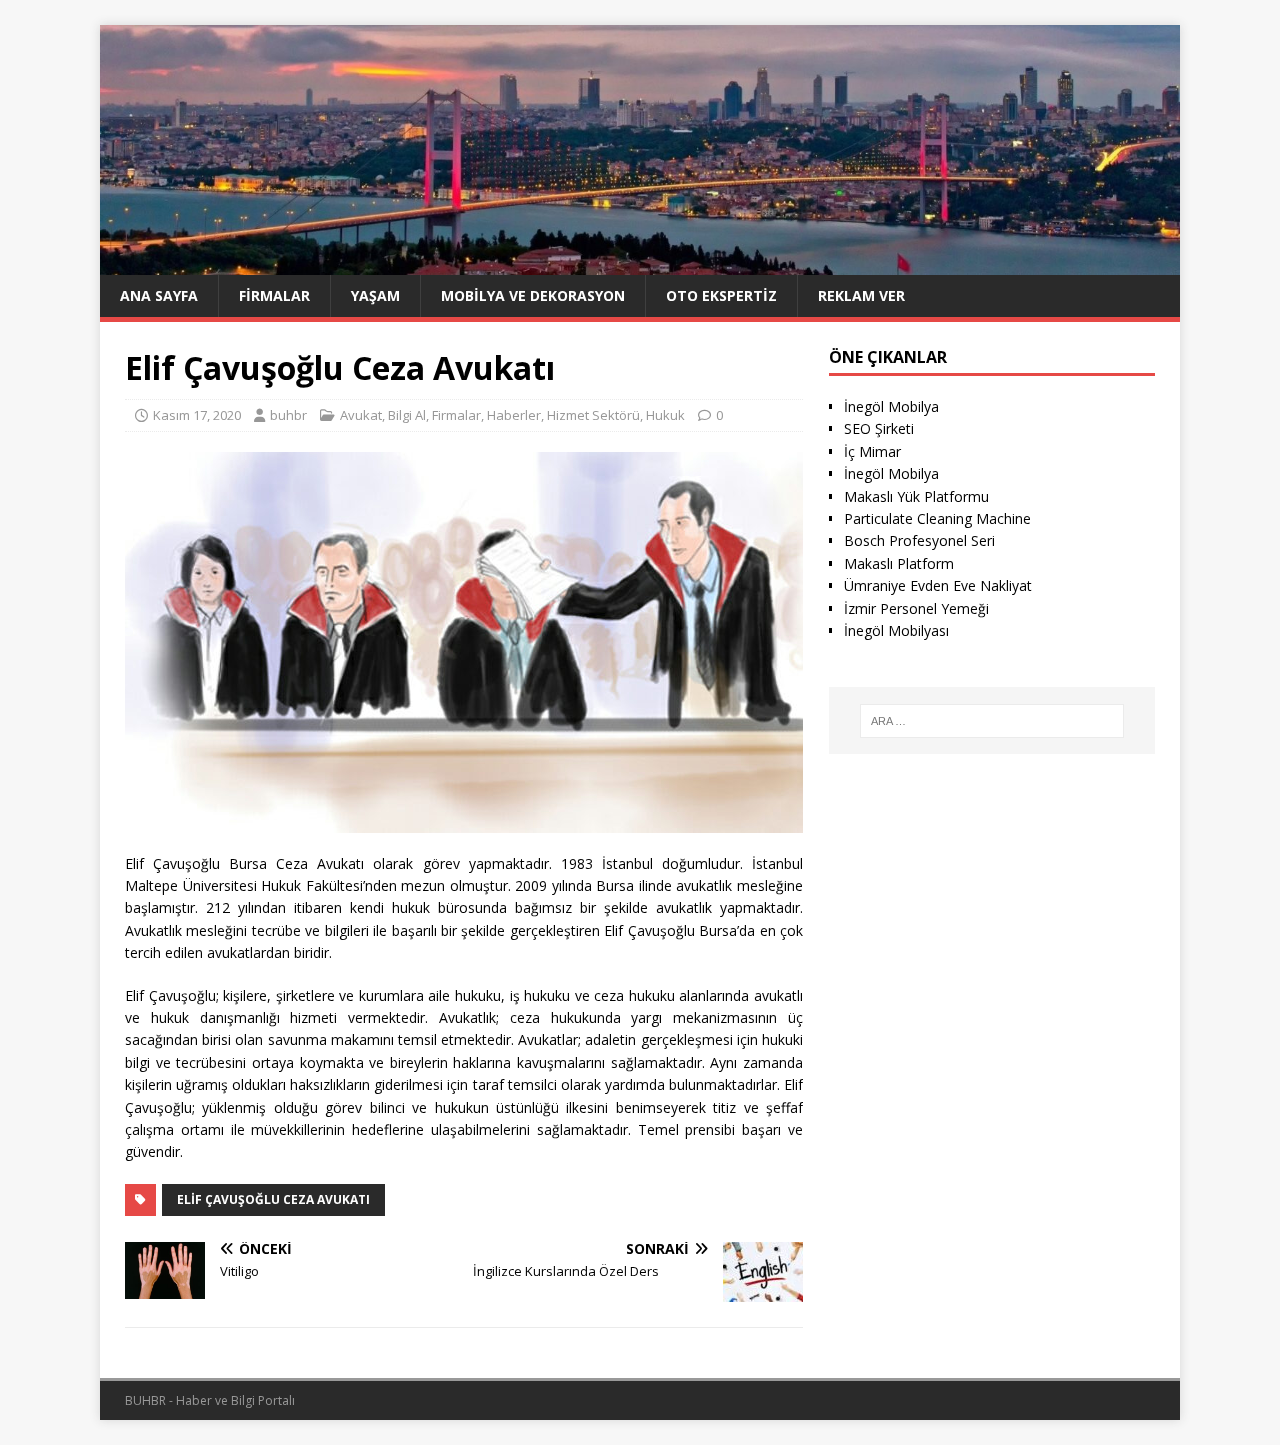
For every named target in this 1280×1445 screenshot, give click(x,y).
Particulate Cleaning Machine (937, 518)
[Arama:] (992, 721)
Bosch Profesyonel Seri (919, 540)
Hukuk (665, 415)
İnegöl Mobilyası (896, 630)
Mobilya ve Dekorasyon (533, 295)
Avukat (361, 415)
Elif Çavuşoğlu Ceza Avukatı (273, 1199)
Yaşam (375, 295)
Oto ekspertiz (721, 295)
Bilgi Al (407, 415)
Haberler (514, 415)
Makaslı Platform (899, 563)
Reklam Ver (861, 295)
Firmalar (274, 295)
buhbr (288, 415)
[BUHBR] (640, 262)
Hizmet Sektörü (593, 415)
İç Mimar (872, 451)
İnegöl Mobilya (891, 406)
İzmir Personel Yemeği (916, 608)
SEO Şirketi (879, 428)
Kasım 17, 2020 (197, 415)
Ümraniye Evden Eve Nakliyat (938, 585)
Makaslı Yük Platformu (916, 496)
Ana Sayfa (159, 295)
